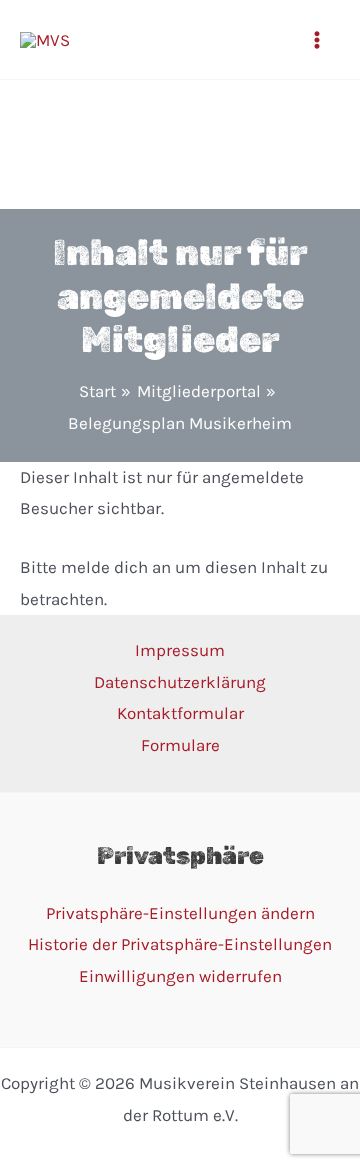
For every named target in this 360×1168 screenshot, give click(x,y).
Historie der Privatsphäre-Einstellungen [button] (180, 944)
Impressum (180, 650)
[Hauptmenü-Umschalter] (318, 40)
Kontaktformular (180, 713)
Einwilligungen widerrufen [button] (180, 976)
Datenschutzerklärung (180, 682)
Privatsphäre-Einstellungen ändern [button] (180, 913)
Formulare (180, 745)
